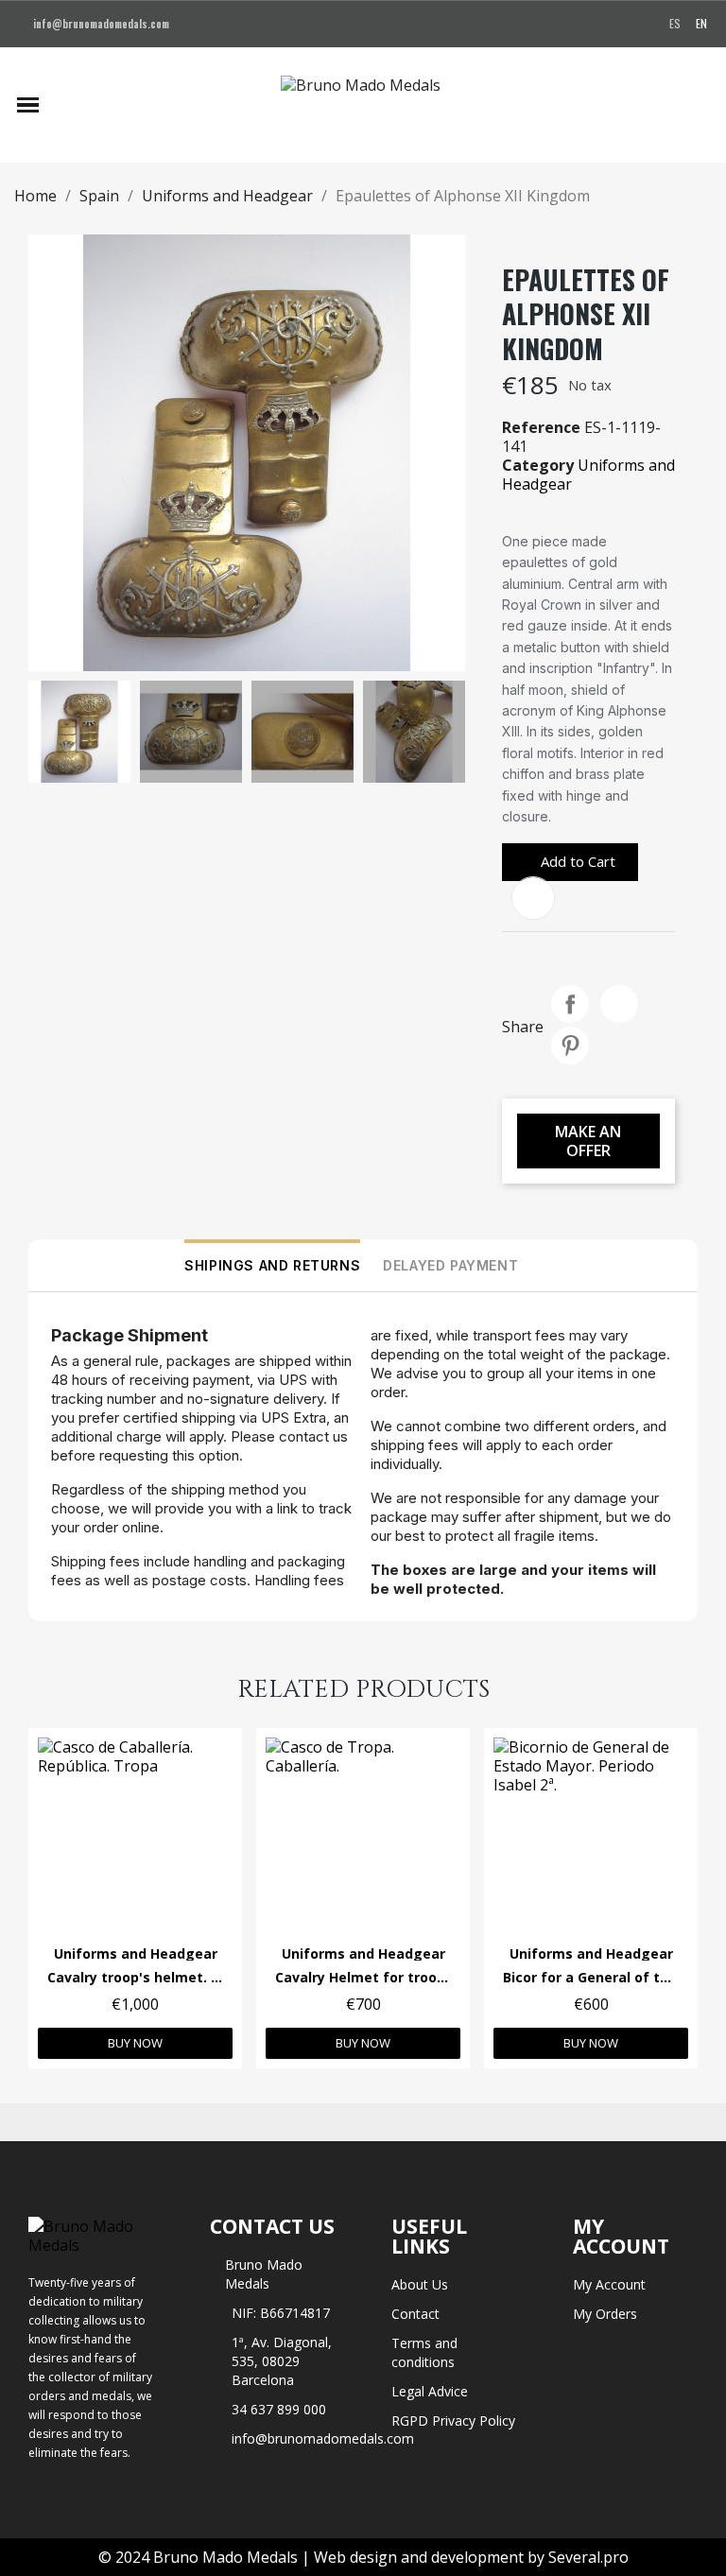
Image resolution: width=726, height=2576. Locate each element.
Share (570, 1004)
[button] (65, 105)
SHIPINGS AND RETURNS (272, 1265)
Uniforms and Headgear (588, 475)
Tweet (619, 1004)
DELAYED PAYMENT (450, 1265)
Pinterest (570, 1046)
